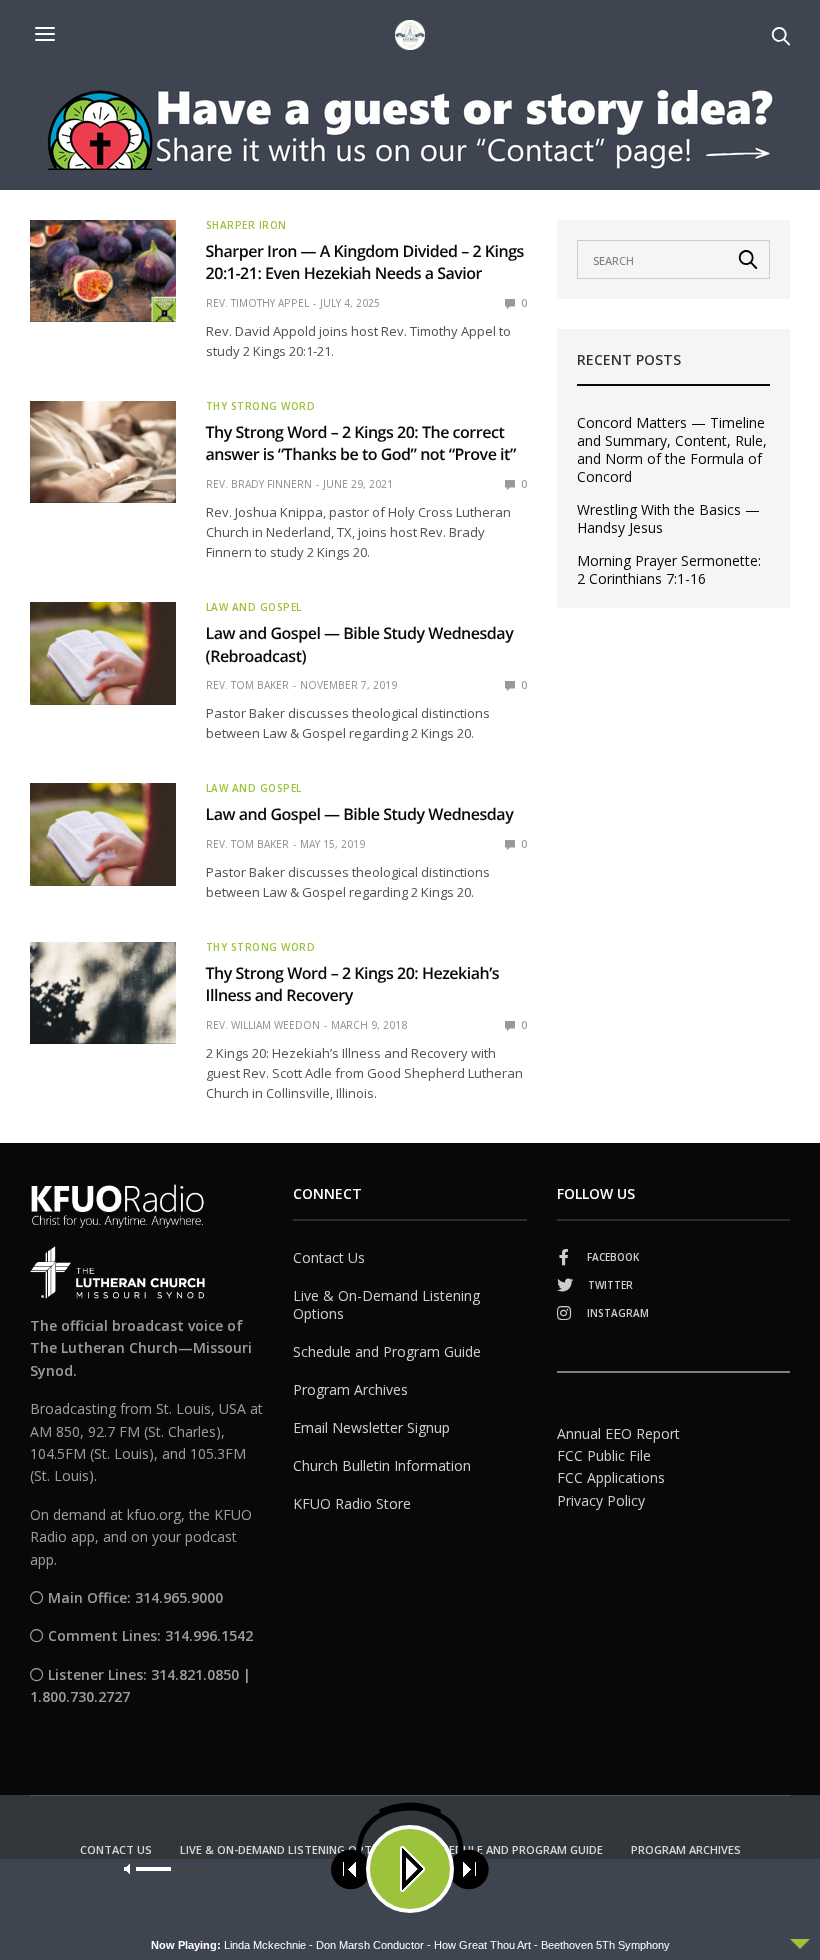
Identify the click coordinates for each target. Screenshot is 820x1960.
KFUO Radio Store (352, 1503)
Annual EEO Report (618, 1433)
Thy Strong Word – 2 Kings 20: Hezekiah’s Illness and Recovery (353, 984)
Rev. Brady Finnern (259, 484)
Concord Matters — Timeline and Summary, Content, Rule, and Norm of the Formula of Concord (672, 450)
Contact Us (329, 1257)
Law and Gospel (254, 607)
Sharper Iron (246, 225)
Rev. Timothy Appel (257, 303)
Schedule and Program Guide (387, 1351)
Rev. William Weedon (263, 1025)
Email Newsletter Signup (371, 1427)
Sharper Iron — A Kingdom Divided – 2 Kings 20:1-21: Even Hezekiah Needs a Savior (365, 262)
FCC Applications (611, 1477)
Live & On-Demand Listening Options (386, 1304)
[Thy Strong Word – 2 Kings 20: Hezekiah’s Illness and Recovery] (103, 993)
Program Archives (350, 1389)
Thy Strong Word (261, 406)
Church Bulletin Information (382, 1465)
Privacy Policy (601, 1500)
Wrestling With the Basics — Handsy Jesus (668, 519)
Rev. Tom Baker (247, 685)
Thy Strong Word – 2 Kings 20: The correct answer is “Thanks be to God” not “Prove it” (361, 443)
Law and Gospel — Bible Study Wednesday (360, 814)
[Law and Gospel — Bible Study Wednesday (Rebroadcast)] (103, 653)
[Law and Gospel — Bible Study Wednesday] (103, 834)
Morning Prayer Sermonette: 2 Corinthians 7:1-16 (669, 570)
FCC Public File (604, 1455)
